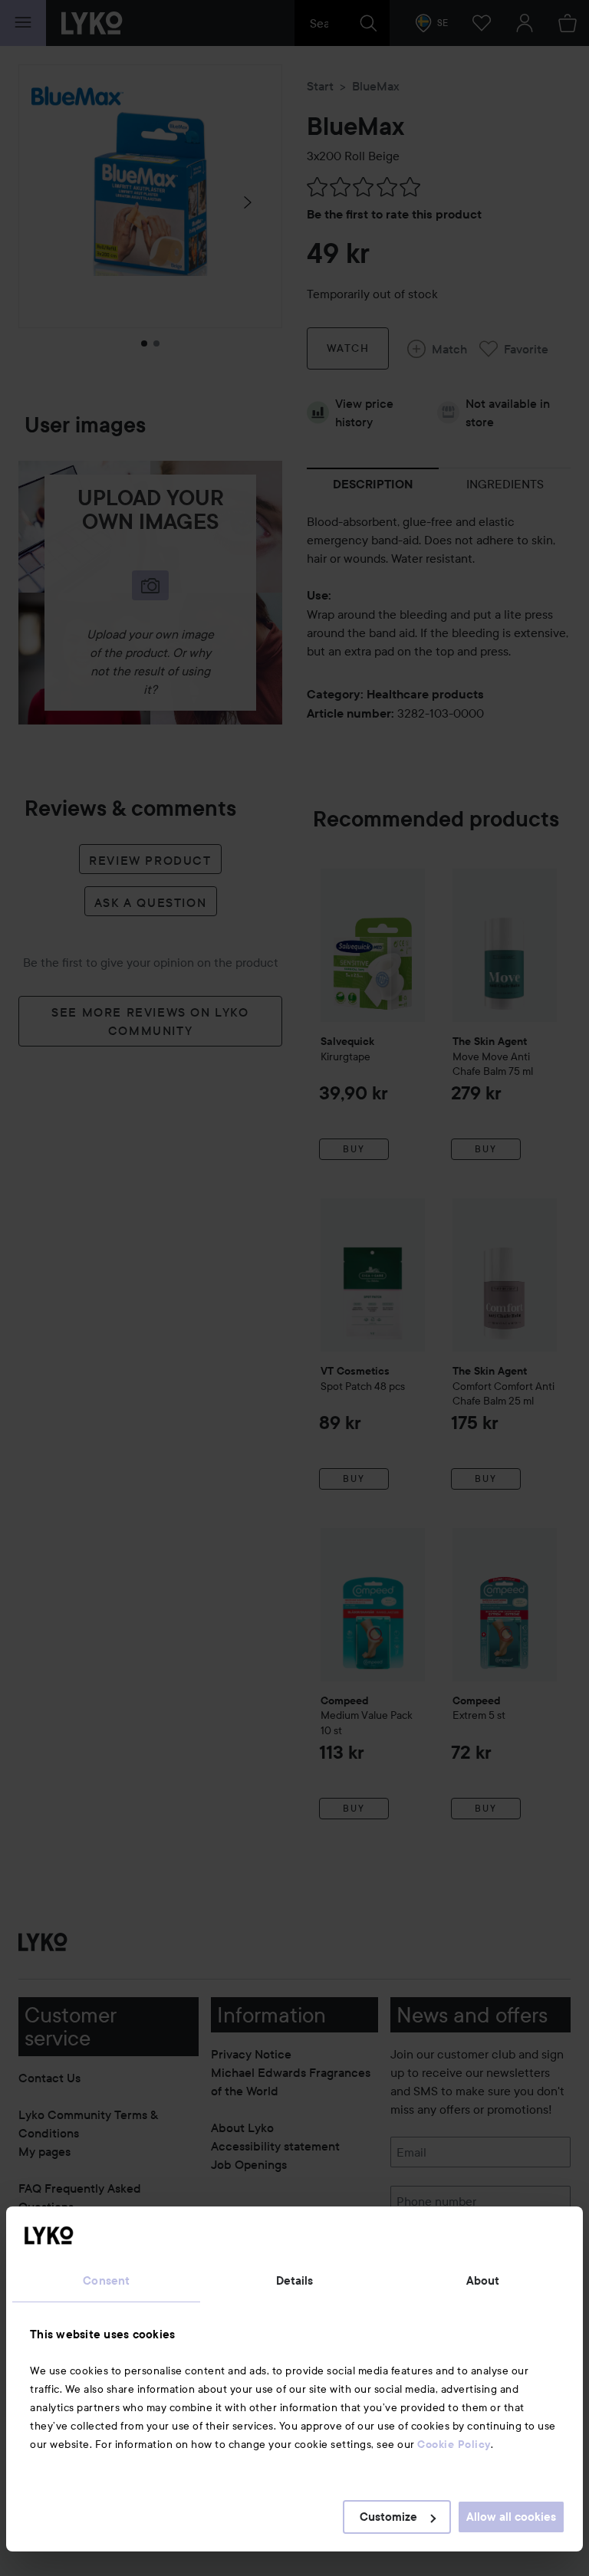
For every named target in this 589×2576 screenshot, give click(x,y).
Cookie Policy (454, 2444)
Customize (388, 2517)
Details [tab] (295, 2281)
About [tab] (483, 2281)
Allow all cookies (511, 2517)
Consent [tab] (106, 2281)
